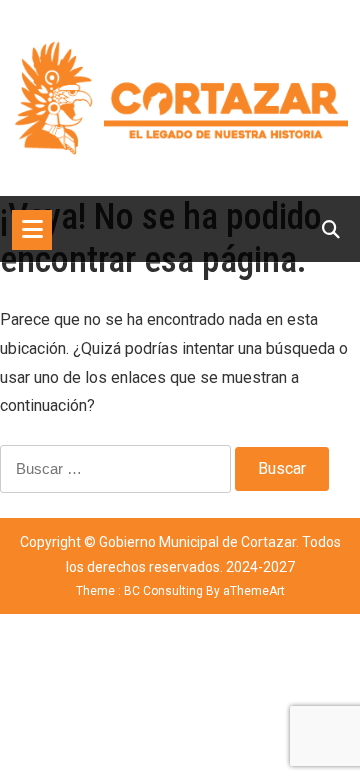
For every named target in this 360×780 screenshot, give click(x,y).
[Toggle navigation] (32, 230)
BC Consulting (163, 591)
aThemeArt (254, 591)
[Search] (331, 229)
